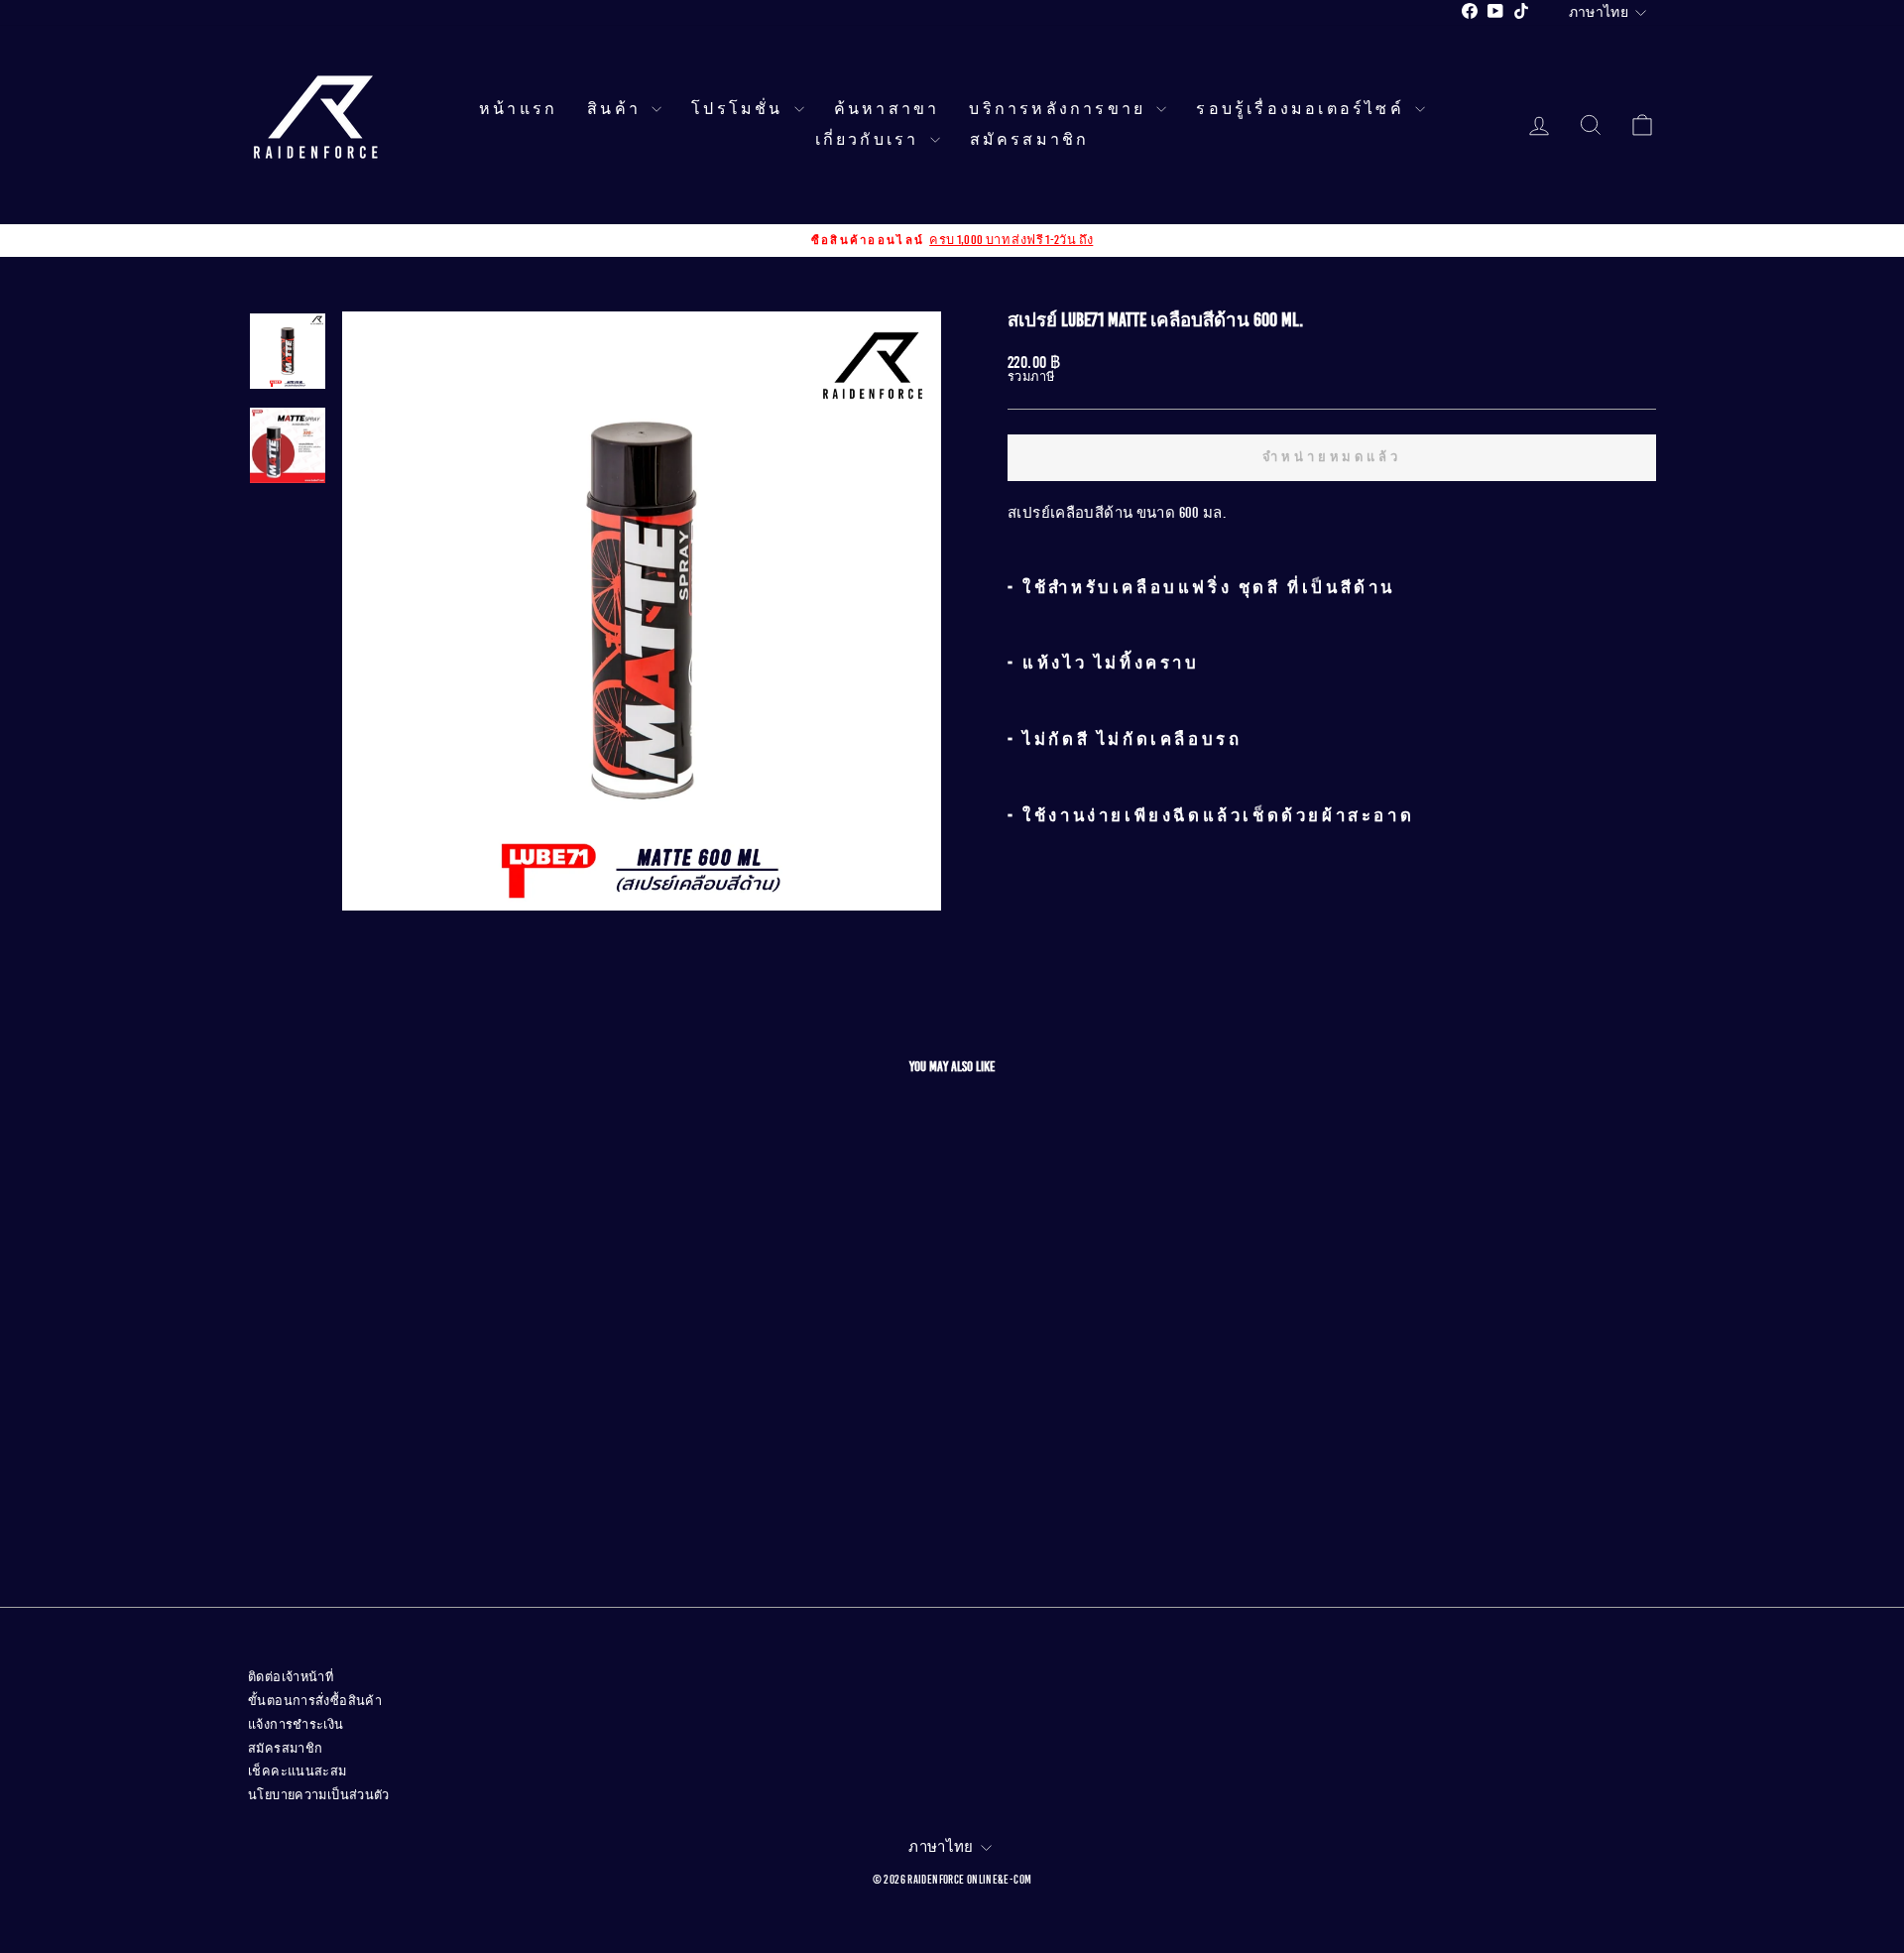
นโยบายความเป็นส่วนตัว (319, 1795)
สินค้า (617, 109)
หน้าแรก (518, 109)
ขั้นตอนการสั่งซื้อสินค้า (315, 1701)
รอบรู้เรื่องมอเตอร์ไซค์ (1303, 109)
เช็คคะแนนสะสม (297, 1771)
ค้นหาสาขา (887, 109)
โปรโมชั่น (740, 109)
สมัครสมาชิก (1030, 140)
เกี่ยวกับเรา (870, 140)
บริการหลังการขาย (1060, 109)
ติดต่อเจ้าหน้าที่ (291, 1677)
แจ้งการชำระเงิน (296, 1725)
